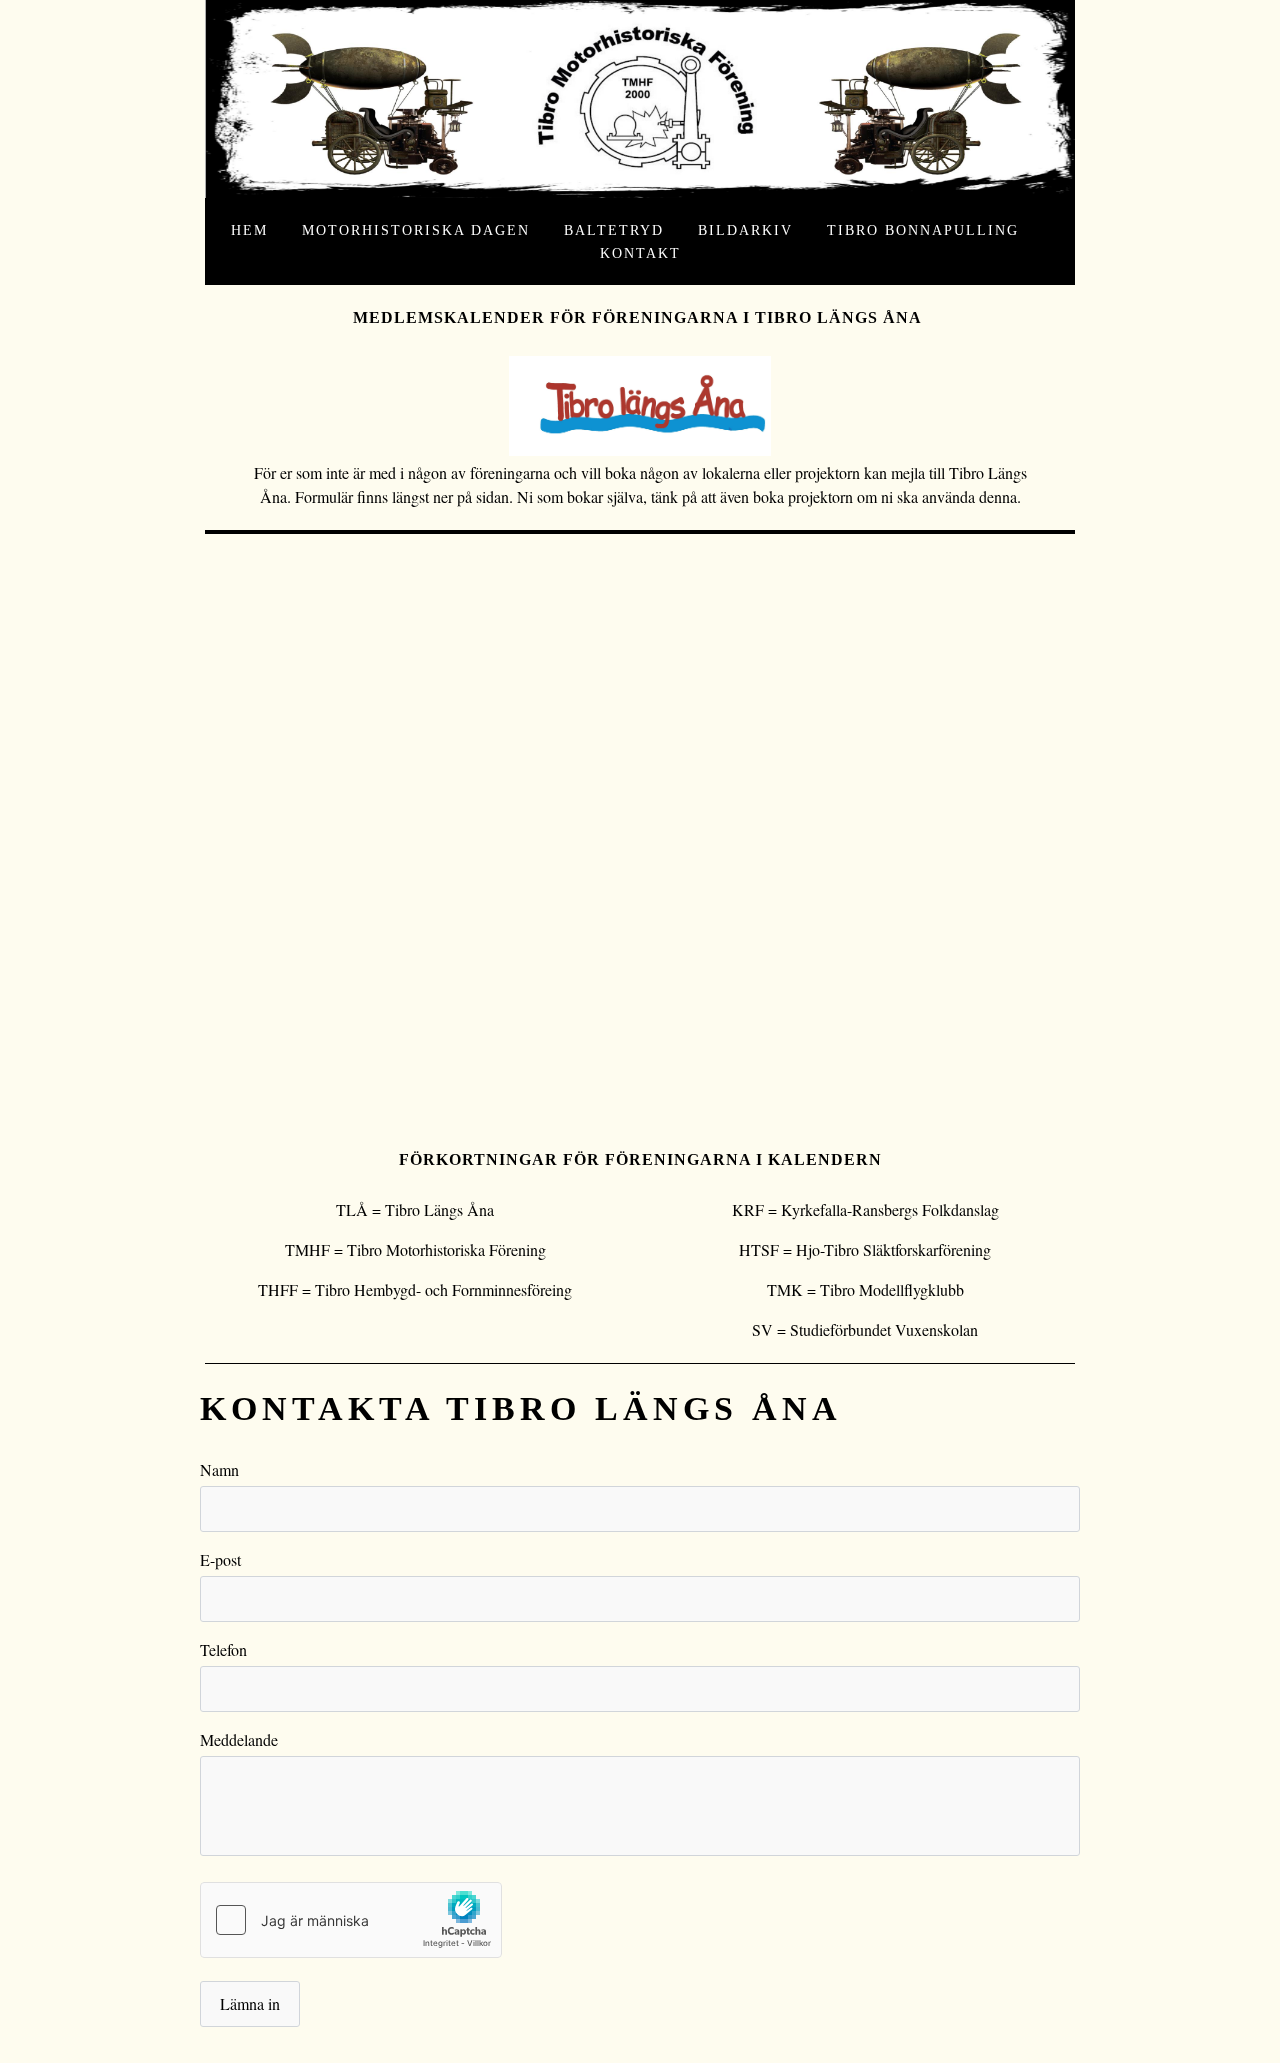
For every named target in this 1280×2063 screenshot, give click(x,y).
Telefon (223, 1649)
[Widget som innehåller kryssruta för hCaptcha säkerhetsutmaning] (351, 1920)
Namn (219, 1469)
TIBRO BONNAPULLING (923, 230)
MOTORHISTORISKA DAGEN (416, 230)
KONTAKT (640, 253)
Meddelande (239, 1739)
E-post (220, 1559)
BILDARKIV (745, 230)
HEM (249, 230)
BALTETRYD (614, 230)
